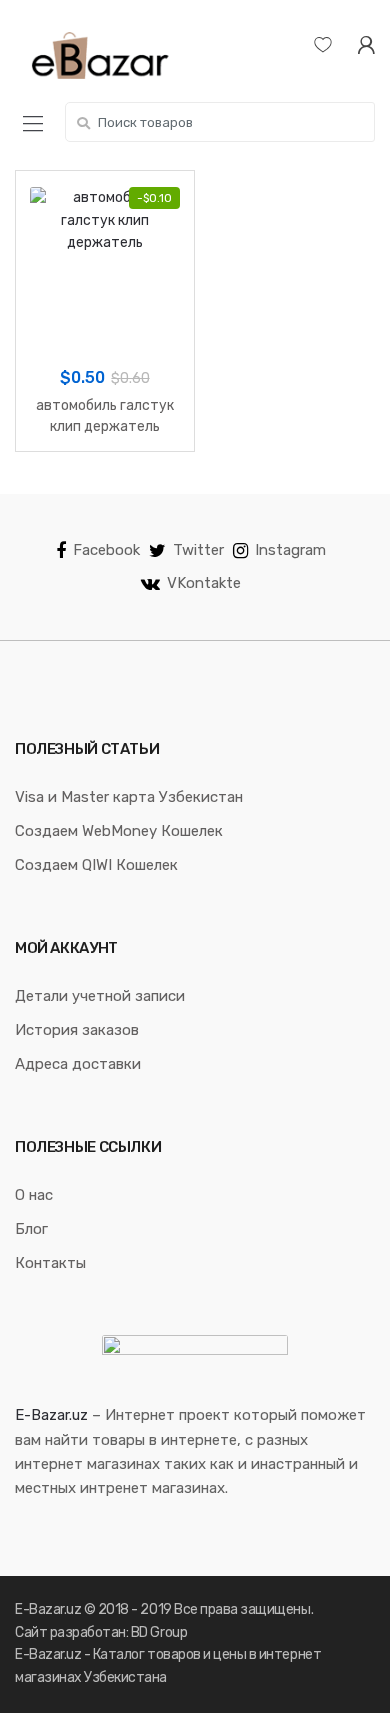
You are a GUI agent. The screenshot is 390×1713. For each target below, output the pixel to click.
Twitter (198, 550)
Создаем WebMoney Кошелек (119, 831)
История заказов (77, 1030)
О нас (34, 1195)
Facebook (106, 550)
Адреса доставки (78, 1064)
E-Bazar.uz (51, 1415)
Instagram (290, 550)
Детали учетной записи (100, 996)
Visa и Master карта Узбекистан (129, 797)
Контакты (50, 1263)
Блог (31, 1229)
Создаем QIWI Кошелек (96, 865)
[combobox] (220, 122)
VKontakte (204, 583)
